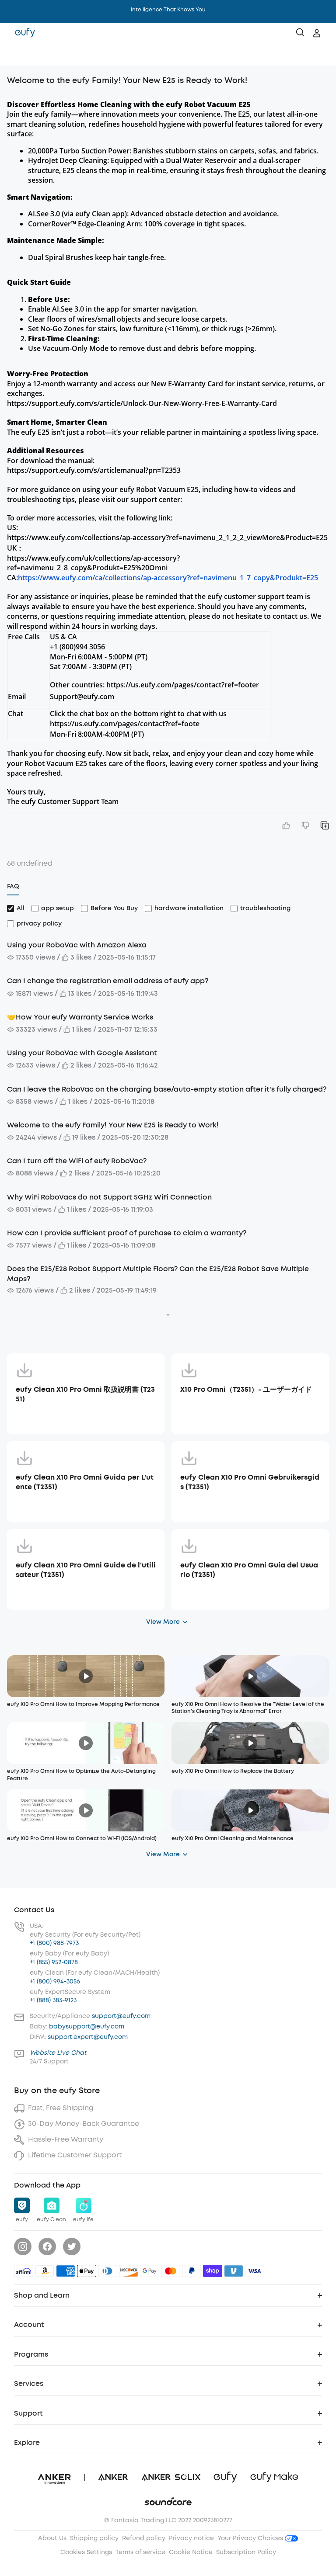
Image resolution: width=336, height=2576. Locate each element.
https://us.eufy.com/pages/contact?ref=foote (125, 724)
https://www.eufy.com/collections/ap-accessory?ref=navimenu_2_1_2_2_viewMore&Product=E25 (167, 537)
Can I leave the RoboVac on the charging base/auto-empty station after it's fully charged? (167, 1089)
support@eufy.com (121, 2016)
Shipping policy (94, 2538)
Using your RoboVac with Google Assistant (82, 1053)
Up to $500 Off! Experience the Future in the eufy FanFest (168, 10)
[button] (16, 55)
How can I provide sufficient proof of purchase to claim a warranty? (127, 1233)
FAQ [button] (13, 886)
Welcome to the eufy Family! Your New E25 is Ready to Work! (113, 1125)
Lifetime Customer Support (75, 2155)
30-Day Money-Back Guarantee (84, 2124)
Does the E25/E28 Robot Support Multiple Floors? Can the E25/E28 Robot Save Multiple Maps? (158, 1274)
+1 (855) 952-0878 (54, 1962)
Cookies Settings (86, 2552)
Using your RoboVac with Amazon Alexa (77, 945)
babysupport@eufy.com (87, 2026)
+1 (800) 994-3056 (55, 1981)
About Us (52, 2538)
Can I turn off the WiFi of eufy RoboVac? (77, 1161)
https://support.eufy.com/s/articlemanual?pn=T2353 (94, 470)
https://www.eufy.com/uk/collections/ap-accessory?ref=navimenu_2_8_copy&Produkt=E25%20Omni (93, 563)
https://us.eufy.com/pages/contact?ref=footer (183, 685)
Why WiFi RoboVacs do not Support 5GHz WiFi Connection (109, 1197)
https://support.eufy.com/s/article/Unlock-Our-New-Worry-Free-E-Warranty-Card (142, 403)
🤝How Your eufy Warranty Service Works (80, 1017)
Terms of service (140, 2552)
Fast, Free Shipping (61, 2108)
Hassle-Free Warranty (66, 2139)
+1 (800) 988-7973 (54, 1943)
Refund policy (144, 2538)
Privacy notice (191, 2538)
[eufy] (25, 33)
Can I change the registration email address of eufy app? (108, 981)
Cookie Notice (191, 2552)
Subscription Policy (246, 2552)
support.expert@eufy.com (88, 2037)
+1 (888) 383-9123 (53, 2000)
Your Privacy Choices (251, 2538)
